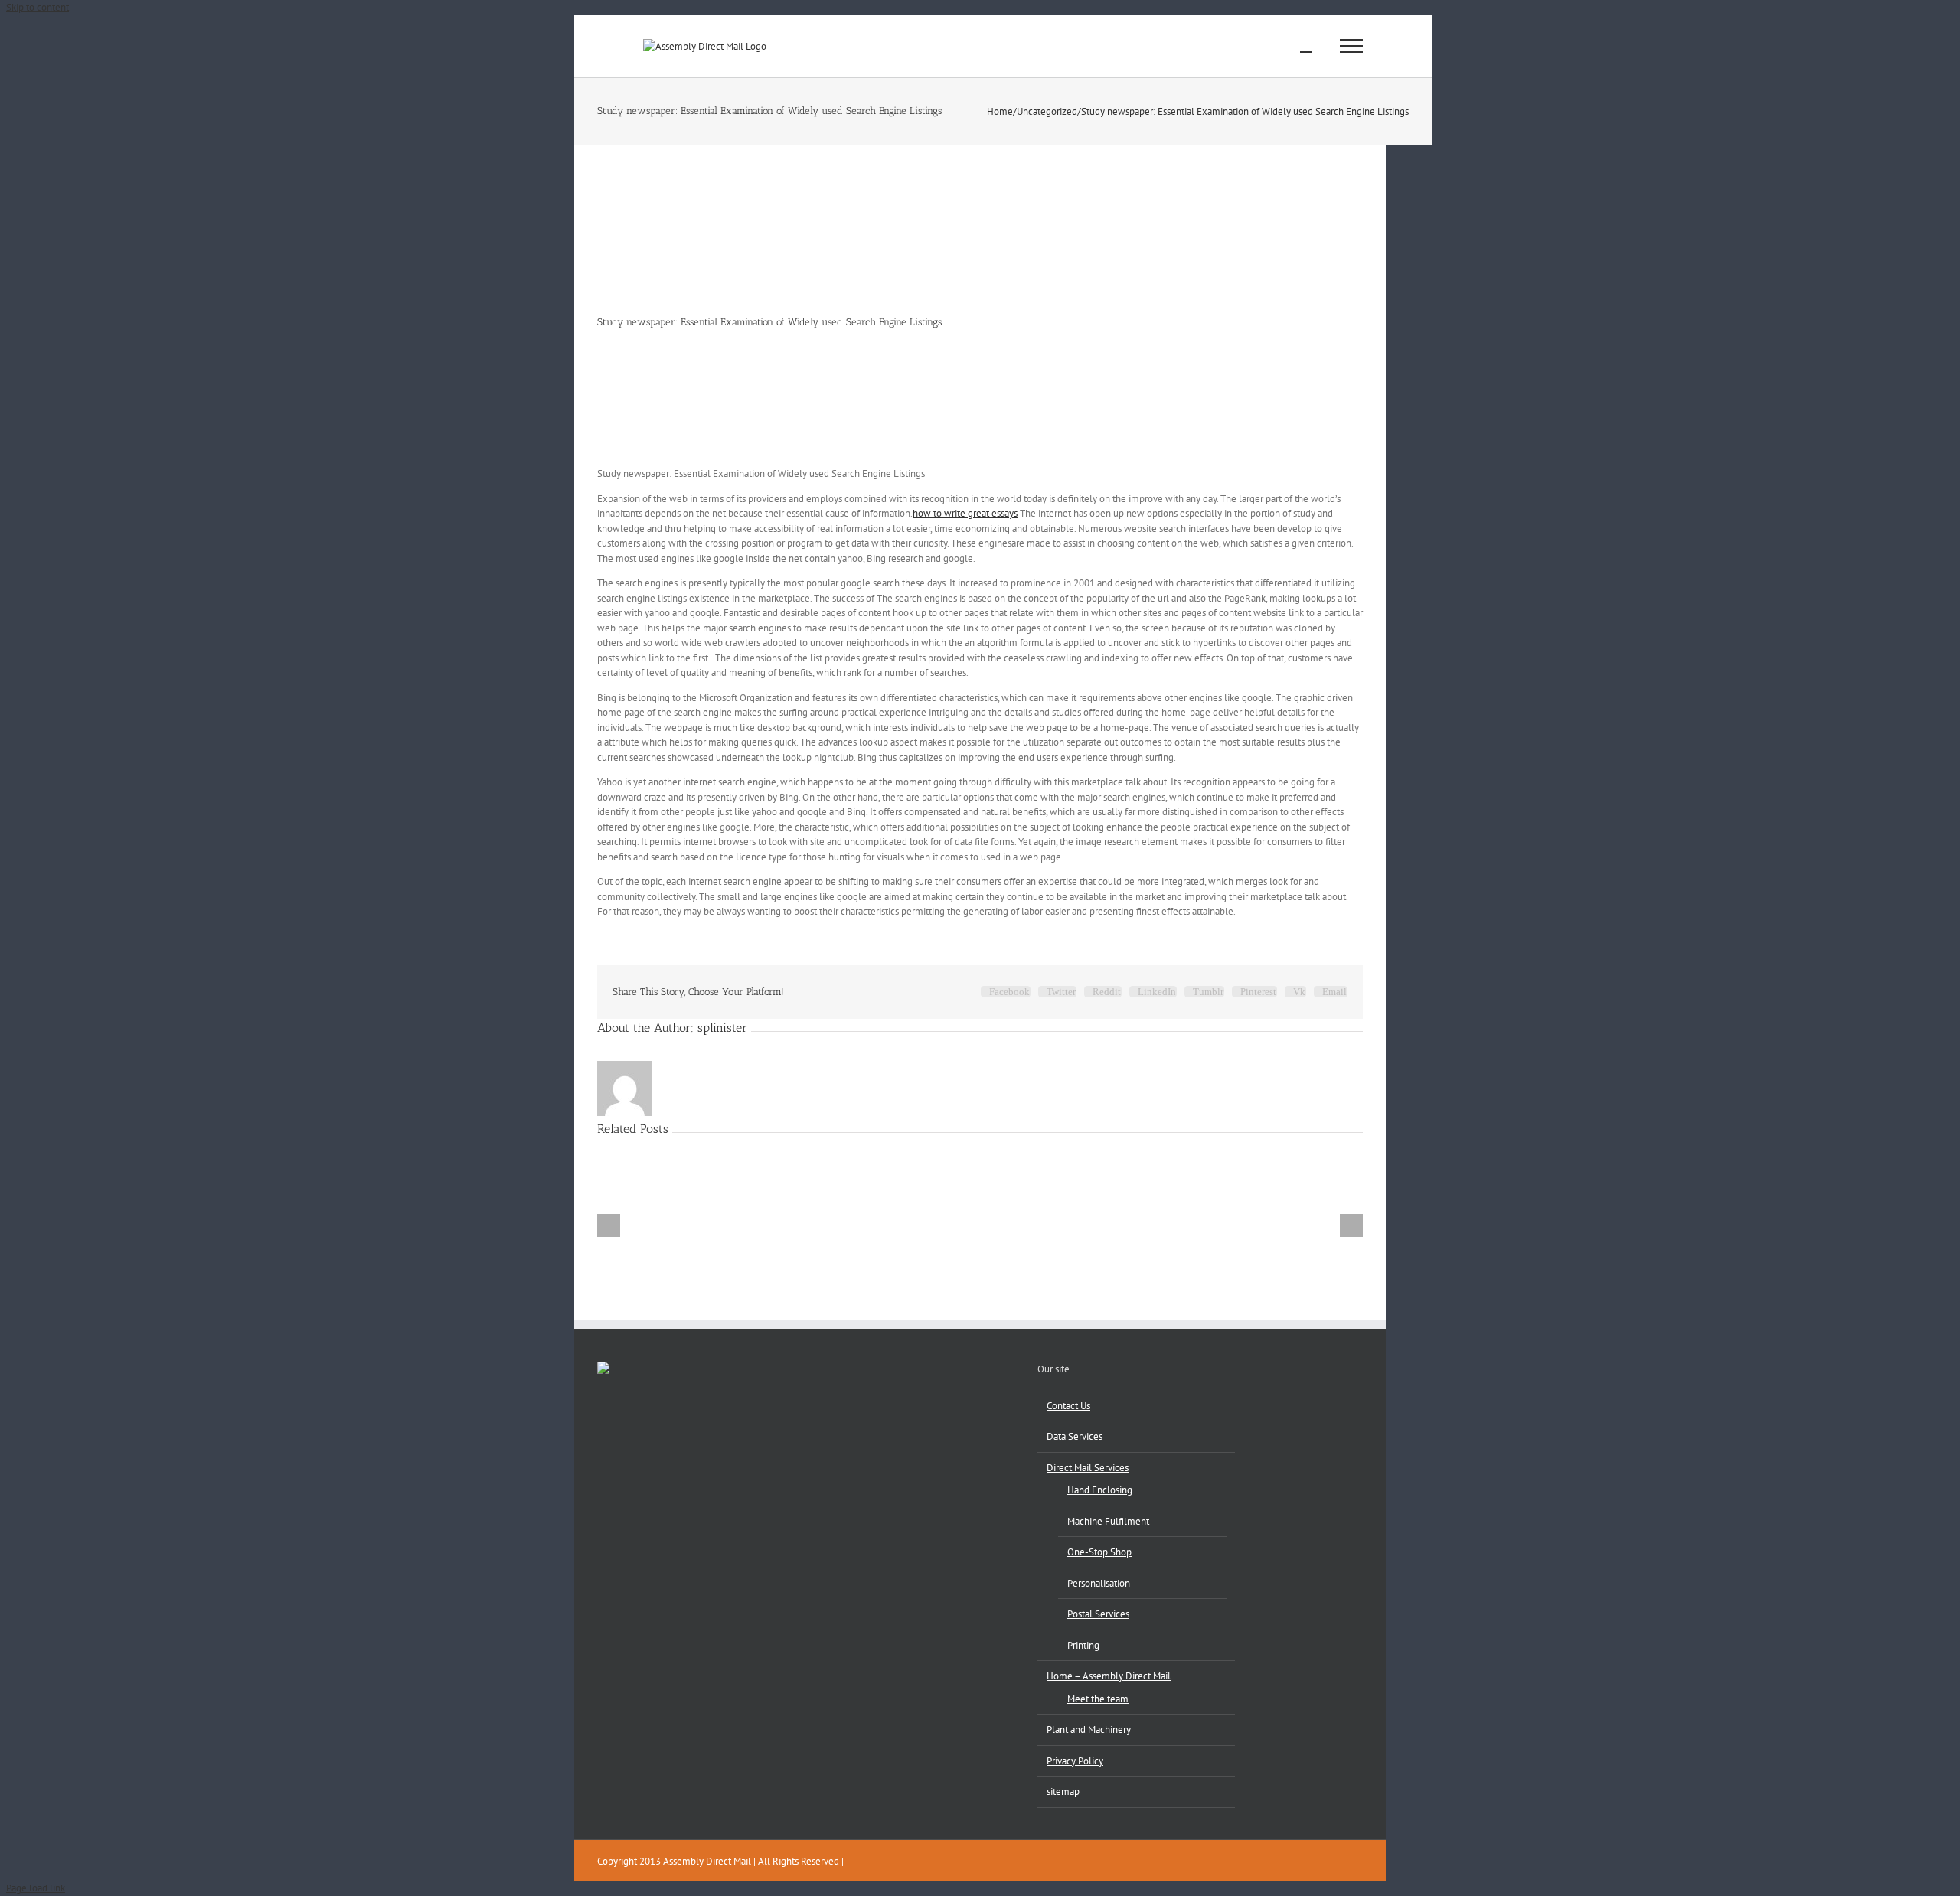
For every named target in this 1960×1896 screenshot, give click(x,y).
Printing (1083, 1645)
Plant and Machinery (1089, 1730)
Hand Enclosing (1100, 1490)
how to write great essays (965, 513)
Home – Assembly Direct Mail (1109, 1676)
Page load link (36, 1888)
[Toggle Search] (1306, 45)
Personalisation (1099, 1583)
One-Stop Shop (1099, 1552)
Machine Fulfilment (1108, 1521)
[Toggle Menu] (1352, 46)
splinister (722, 1028)
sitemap (1063, 1792)
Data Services (1075, 1436)
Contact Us (1068, 1406)
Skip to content (38, 7)
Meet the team (1098, 1699)
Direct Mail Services (1088, 1468)
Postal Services (1098, 1614)
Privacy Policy (1075, 1761)
